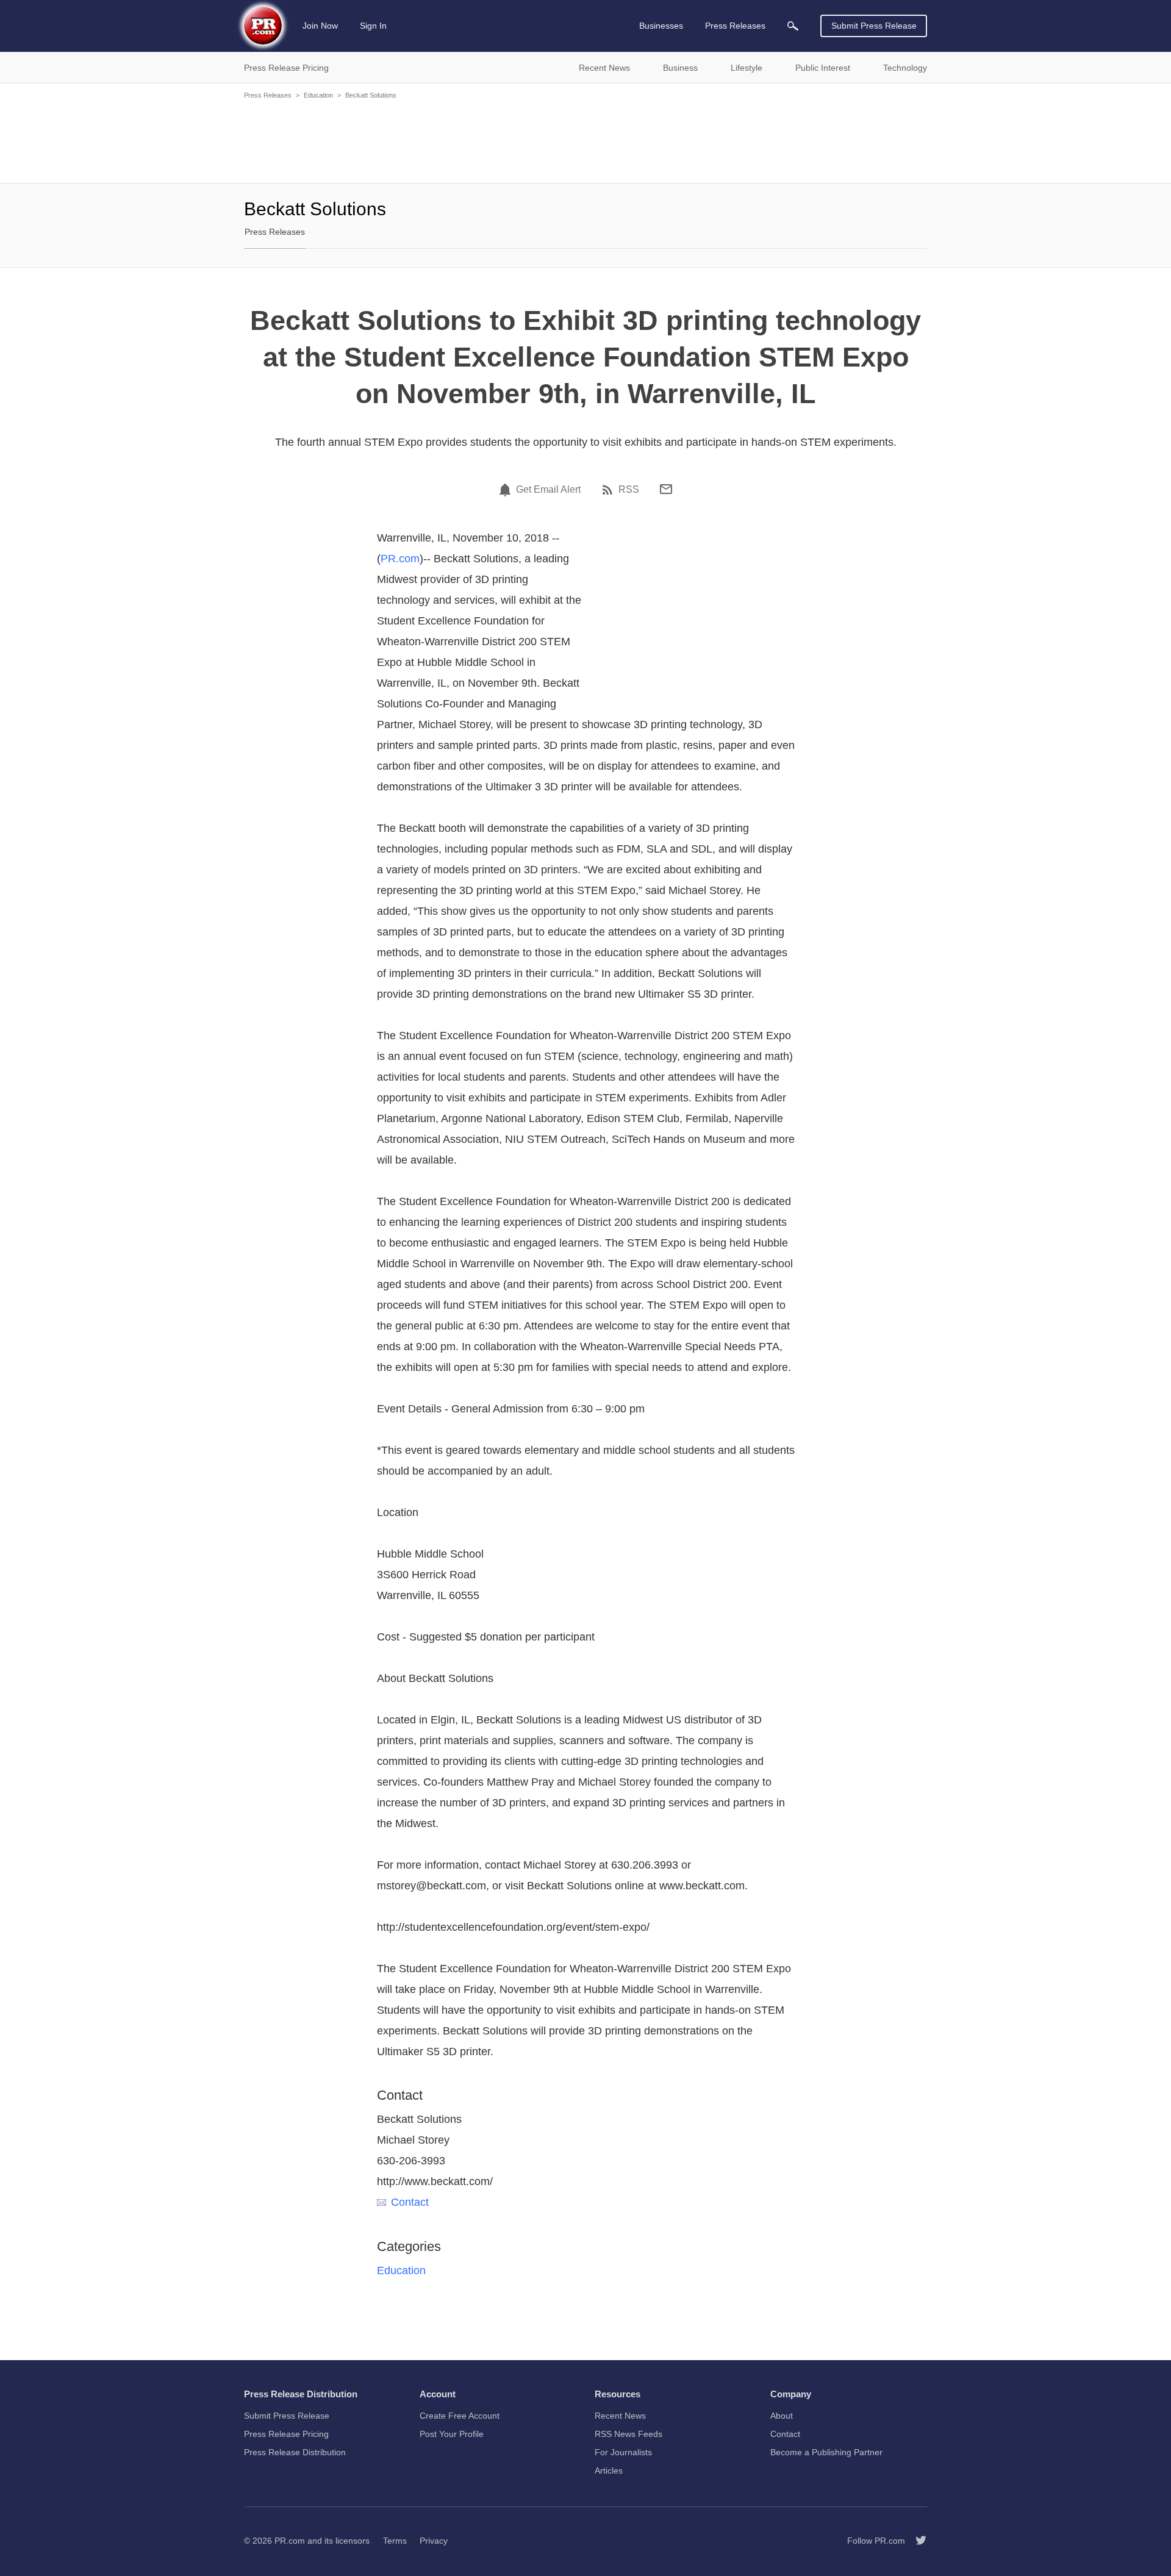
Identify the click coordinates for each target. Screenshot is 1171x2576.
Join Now (320, 26)
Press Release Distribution (295, 2452)
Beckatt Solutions (371, 95)
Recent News (620, 2416)
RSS (629, 490)
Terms (395, 2541)
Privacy (434, 2541)
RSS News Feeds (628, 2434)
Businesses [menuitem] (661, 26)
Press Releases (268, 95)
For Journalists (623, 2452)
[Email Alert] (507, 490)
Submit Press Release (874, 26)
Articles (609, 2470)
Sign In (373, 26)
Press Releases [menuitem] (735, 26)
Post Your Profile (452, 2434)
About (782, 2416)
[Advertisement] (585, 140)
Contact (410, 2202)
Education (318, 95)
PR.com (400, 559)
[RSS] (609, 490)
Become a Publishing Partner (826, 2452)
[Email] (666, 489)
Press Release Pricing (286, 2434)
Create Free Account (460, 2416)
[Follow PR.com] (916, 2541)
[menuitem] (793, 26)
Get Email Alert (548, 490)
